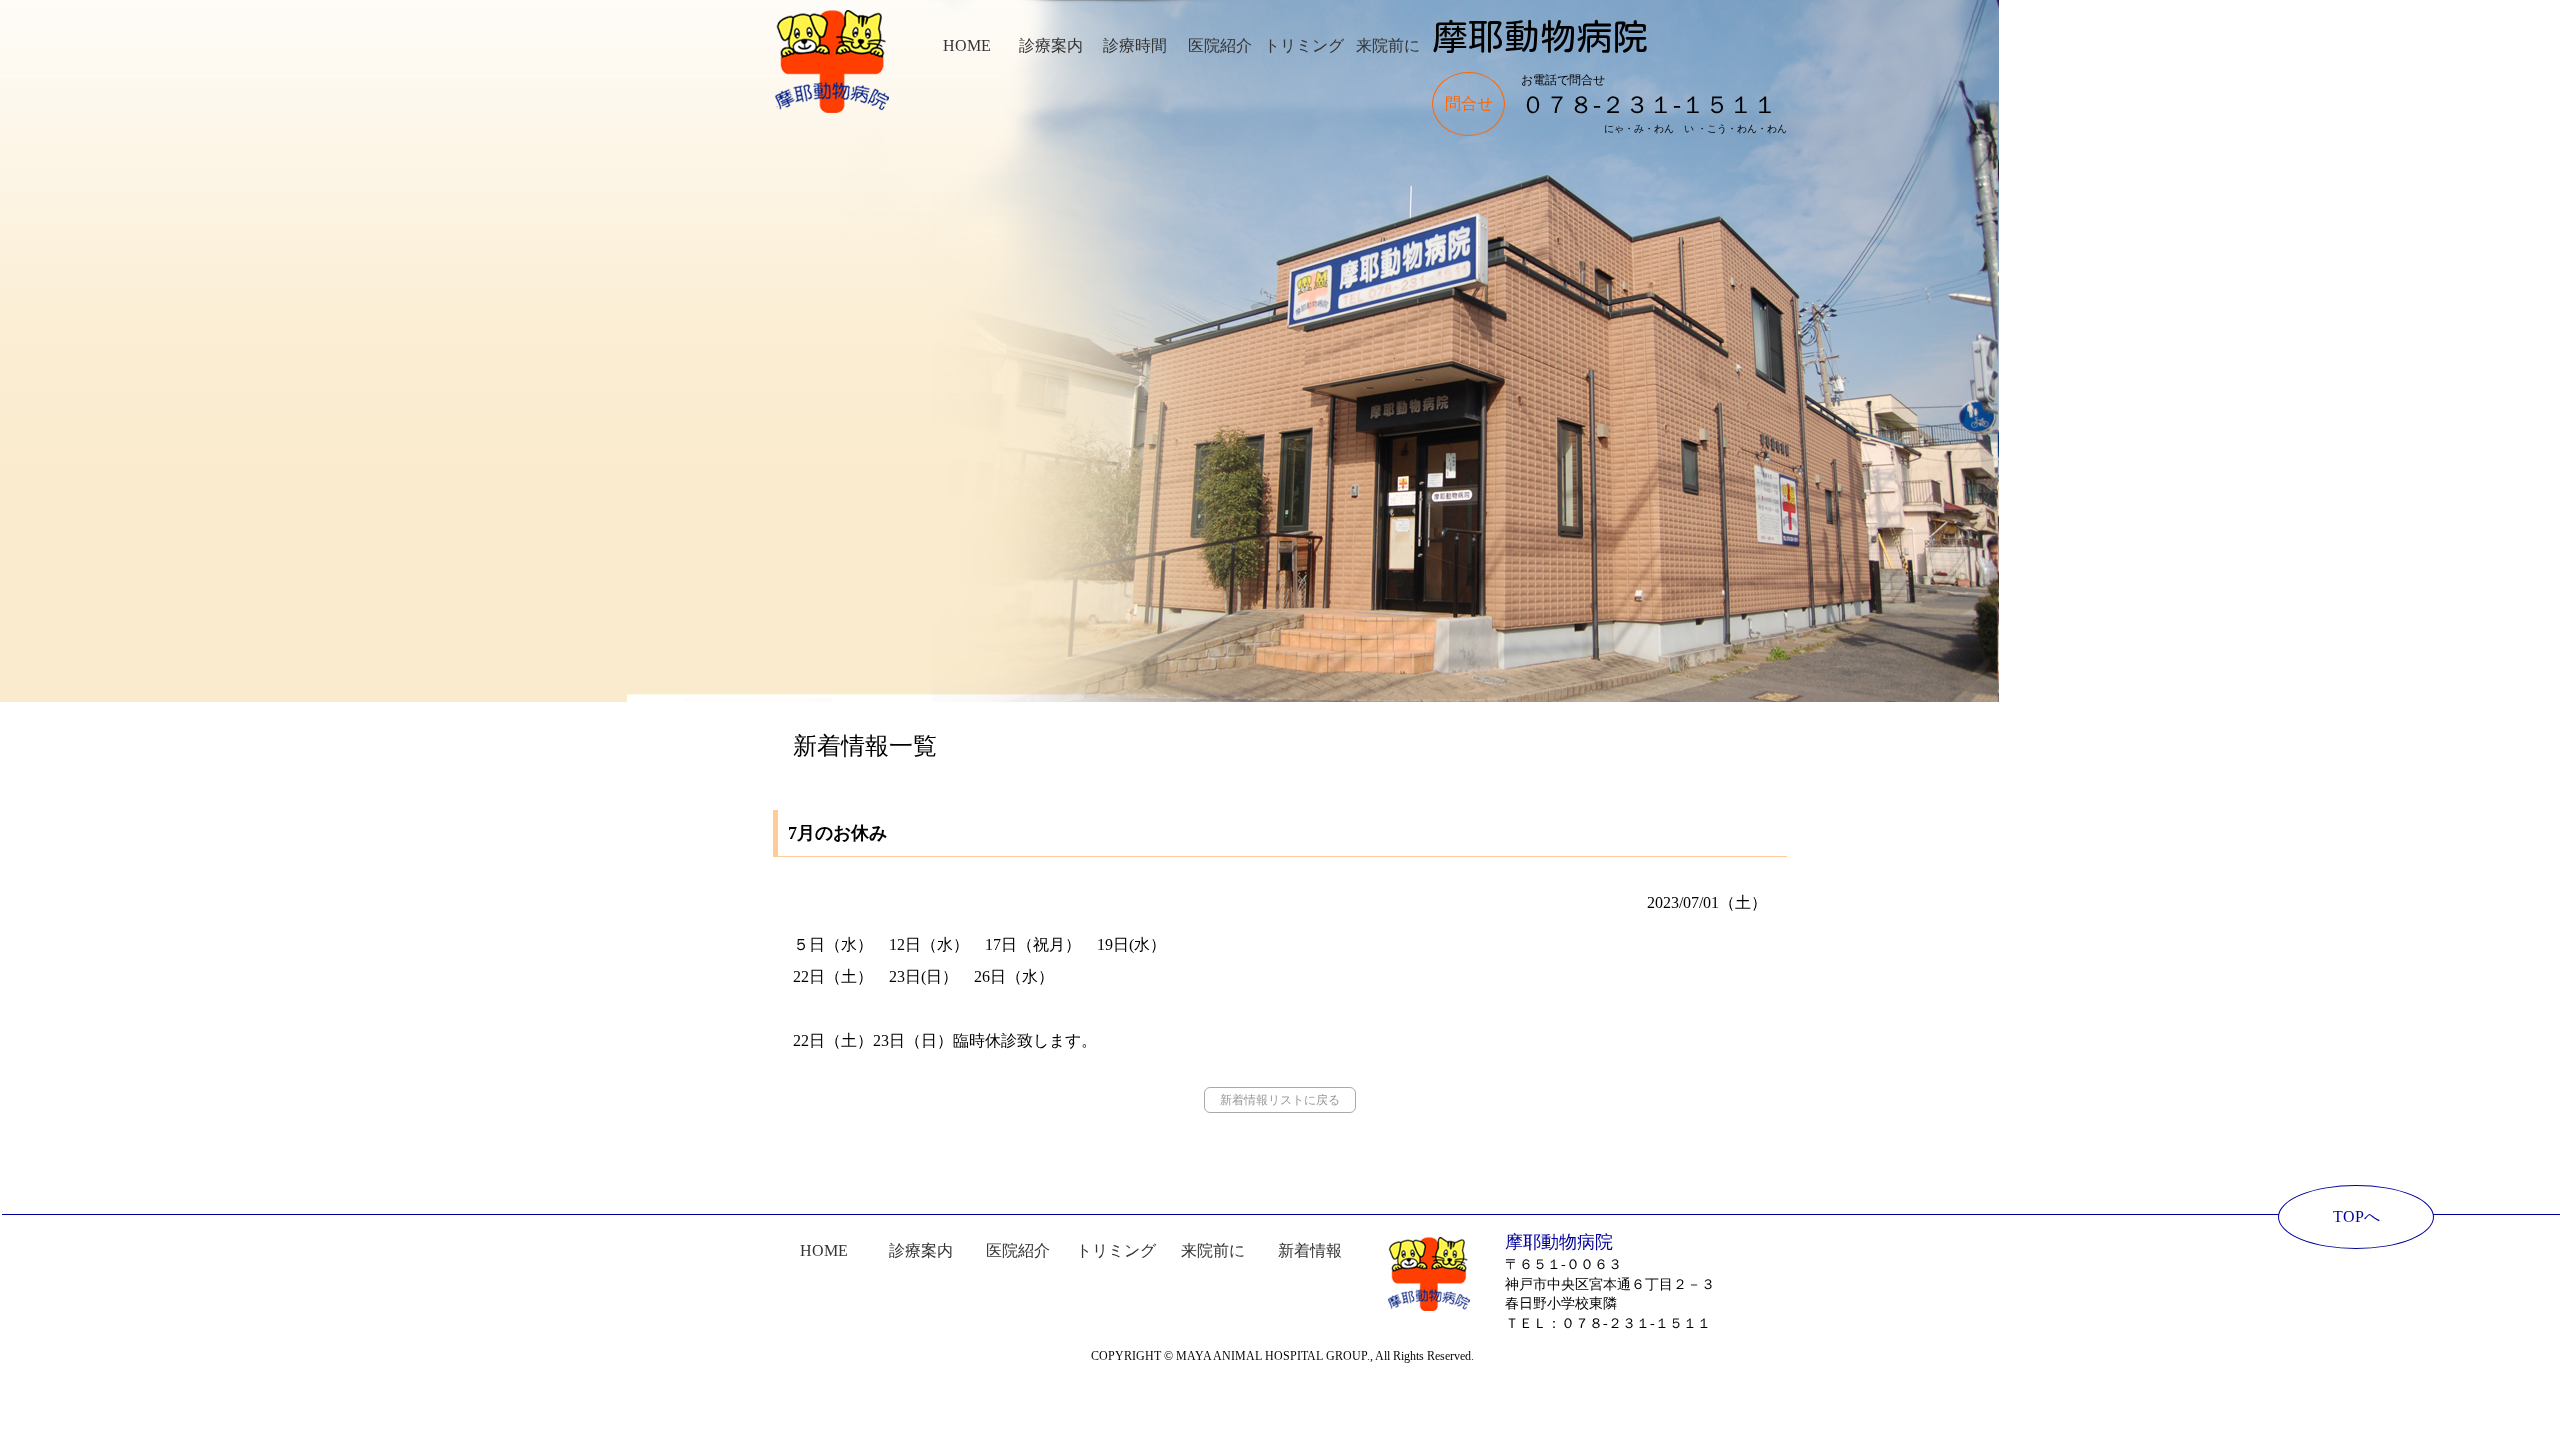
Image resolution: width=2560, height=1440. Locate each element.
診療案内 (1051, 45)
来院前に (1388, 45)
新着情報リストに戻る (1280, 1100)
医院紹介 (1220, 45)
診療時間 (1135, 45)
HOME (967, 45)
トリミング (1304, 45)
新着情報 (1310, 1250)
